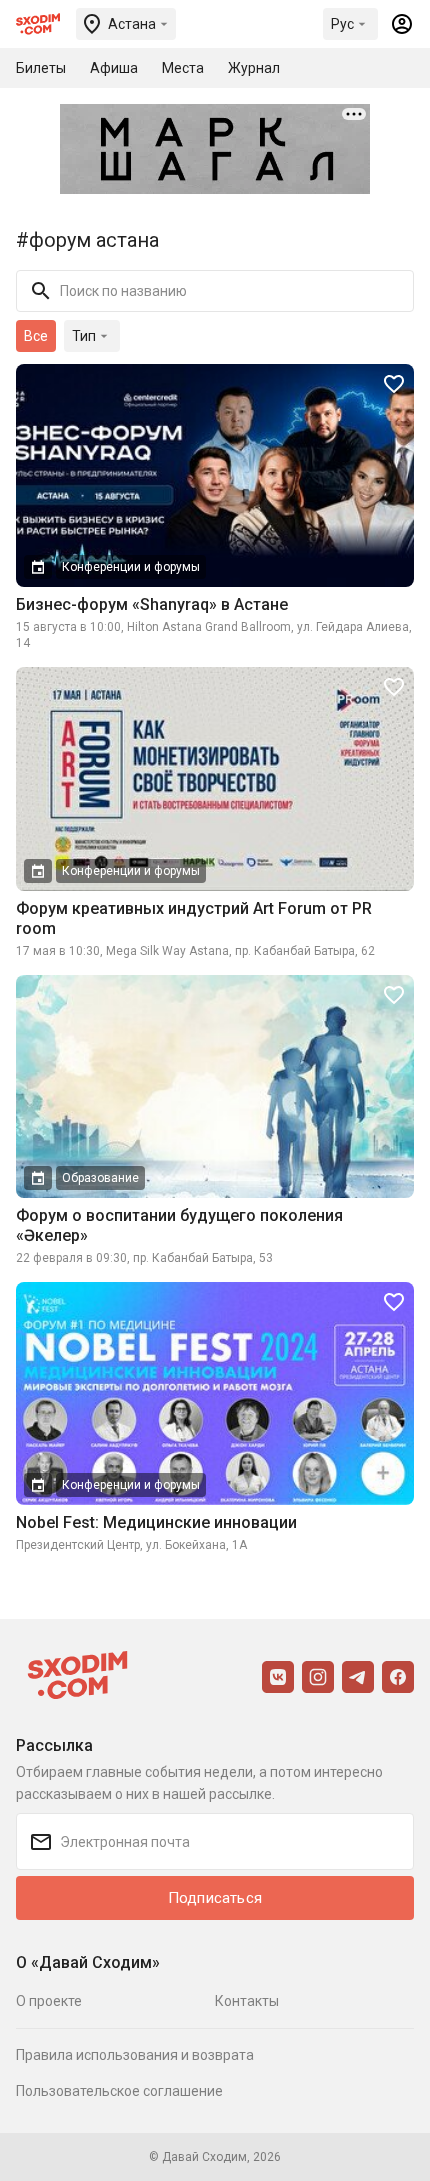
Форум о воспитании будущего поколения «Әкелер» (179, 1225)
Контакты (247, 2001)
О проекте (49, 2001)
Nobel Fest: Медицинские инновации (156, 1522)
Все (36, 336)
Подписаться (215, 1898)
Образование (100, 1178)
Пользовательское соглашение (119, 2091)
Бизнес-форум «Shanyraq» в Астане (152, 604)
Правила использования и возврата (135, 2055)
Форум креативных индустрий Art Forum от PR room (194, 918)
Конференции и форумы (131, 567)
